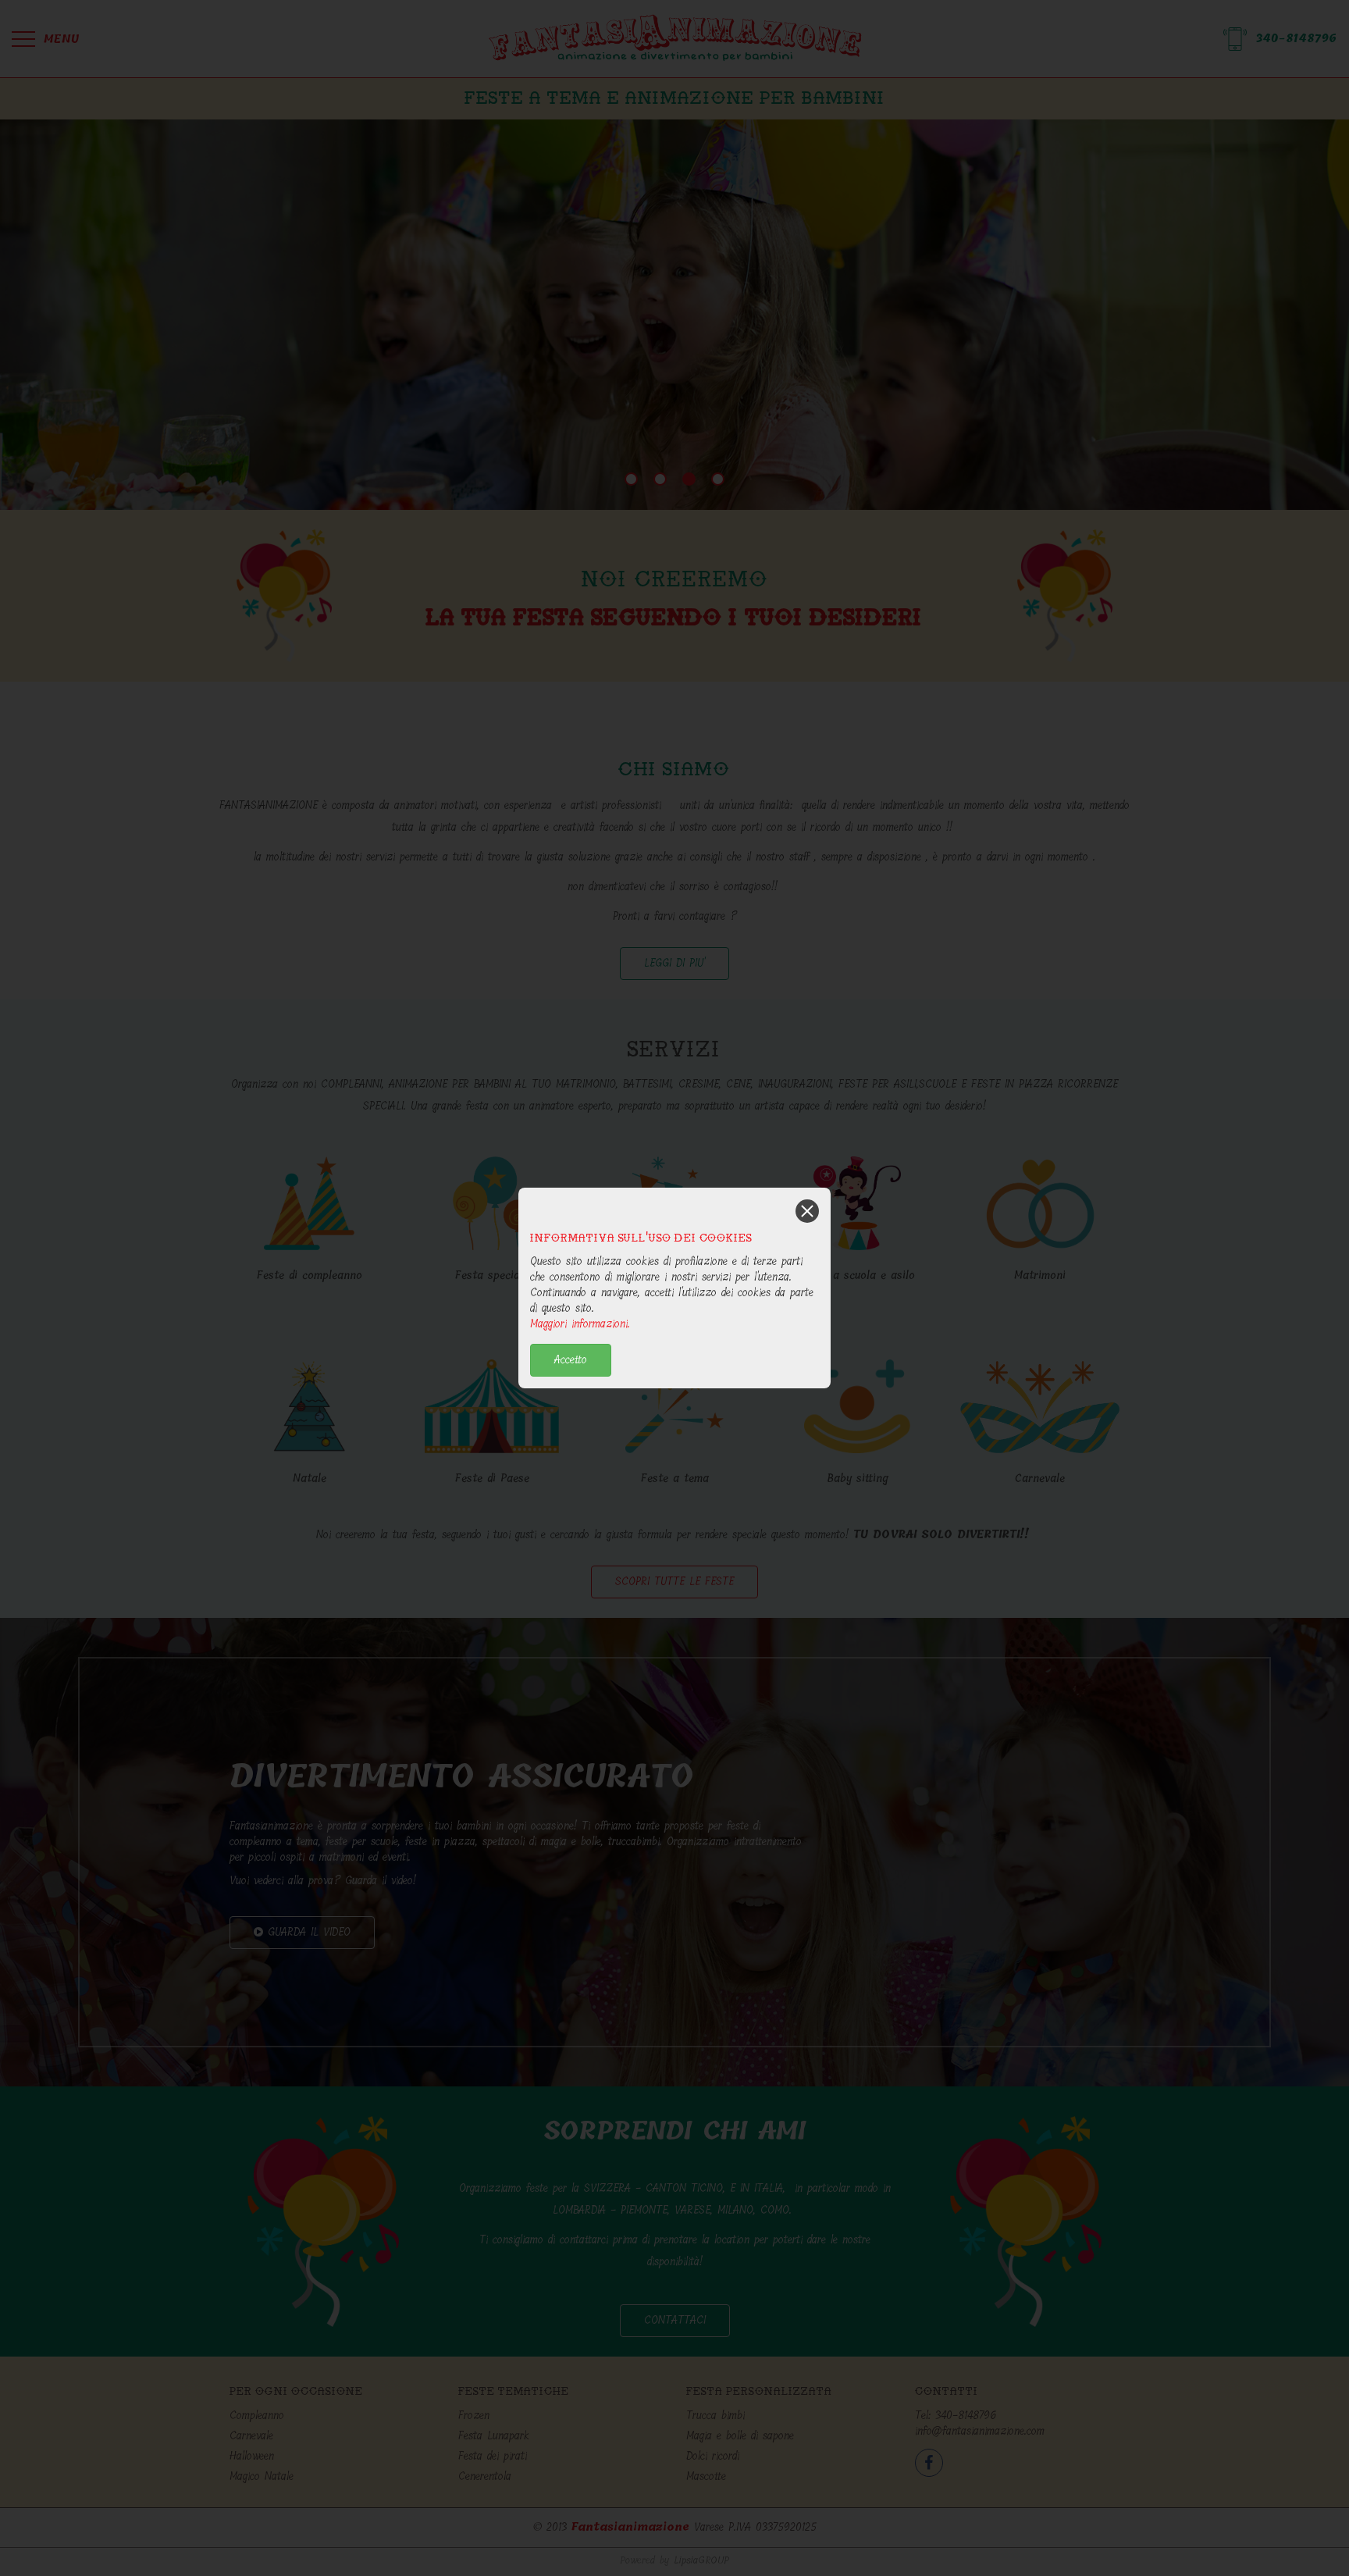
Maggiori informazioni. (580, 1324)
